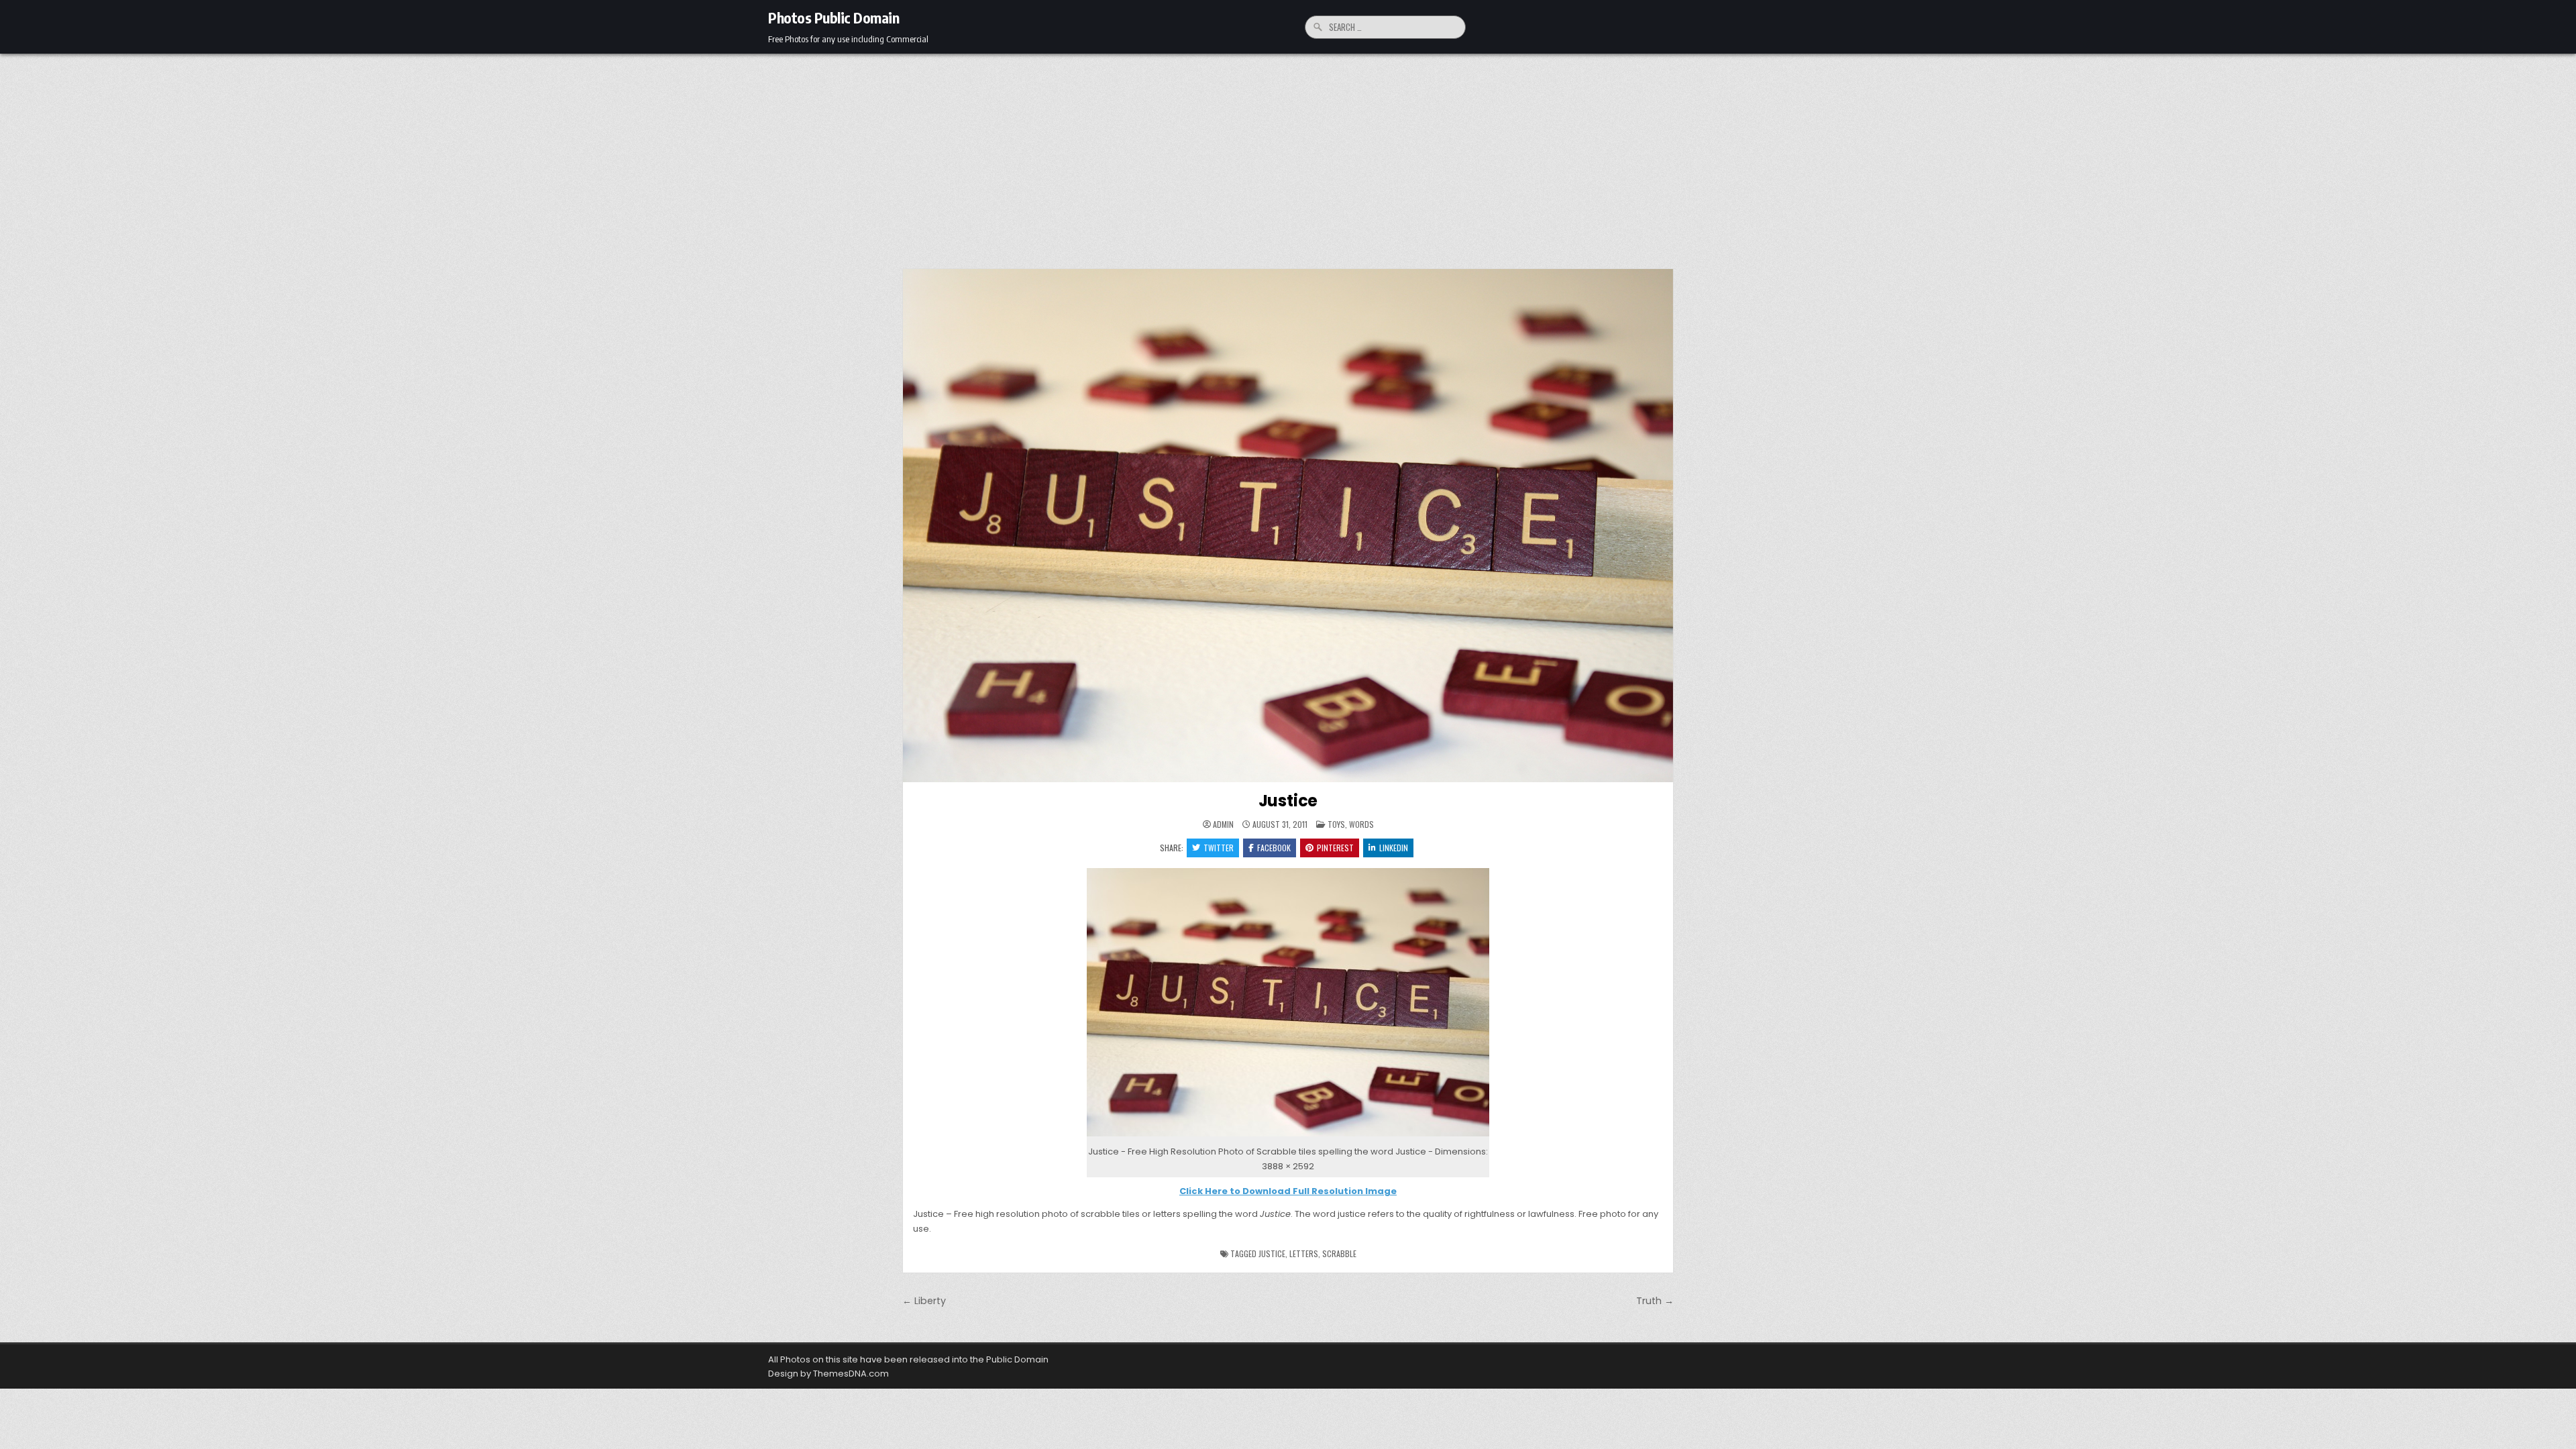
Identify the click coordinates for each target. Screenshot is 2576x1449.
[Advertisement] (1288, 154)
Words (1361, 824)
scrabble (1339, 1253)
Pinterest (1335, 848)
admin (1223, 824)
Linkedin (1394, 848)
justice (1272, 1253)
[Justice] (1288, 1137)
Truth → (1655, 1301)
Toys (1336, 824)
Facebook (1274, 848)
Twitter (1219, 848)
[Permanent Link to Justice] (1288, 526)
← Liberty (924, 1301)
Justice (1288, 801)
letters (1304, 1253)
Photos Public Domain (834, 17)
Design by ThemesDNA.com (828, 1374)
